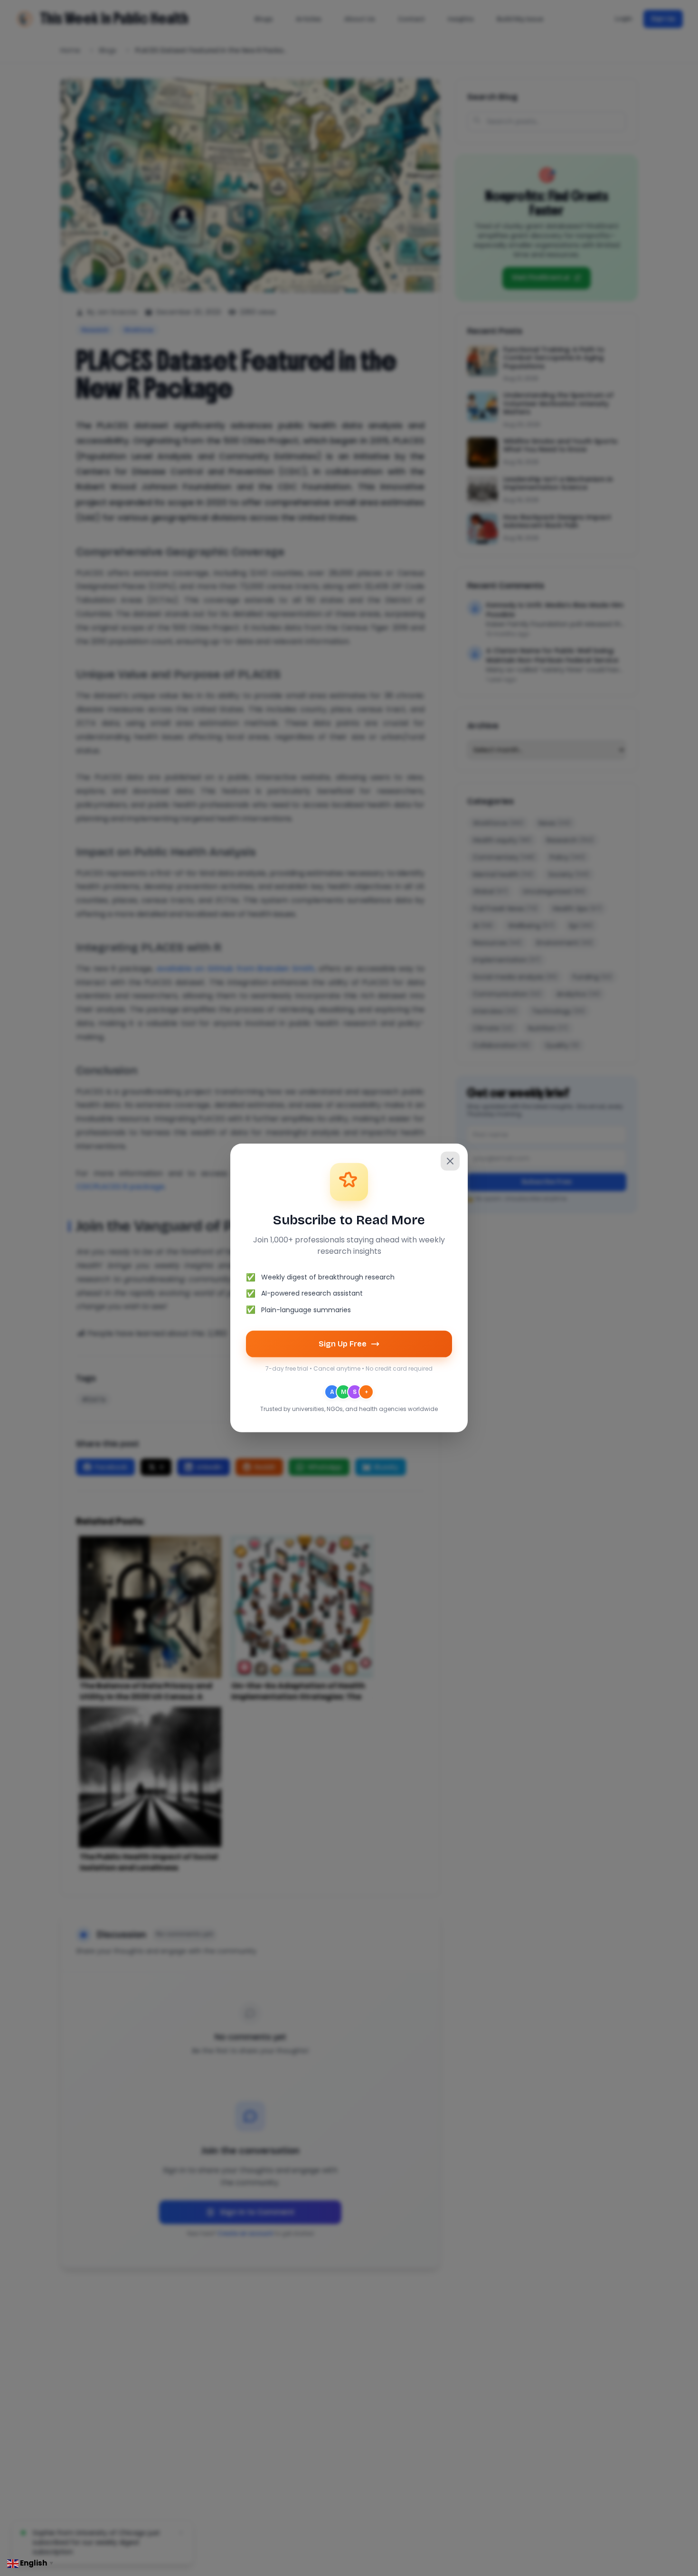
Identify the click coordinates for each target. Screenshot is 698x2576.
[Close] (450, 1161)
